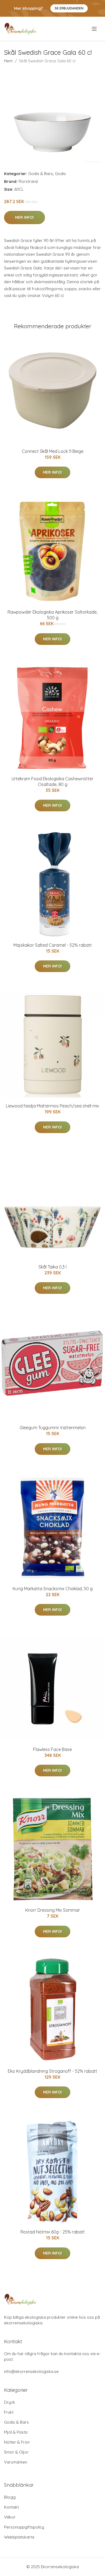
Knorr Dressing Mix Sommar (53, 1910)
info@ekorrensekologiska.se (31, 2371)
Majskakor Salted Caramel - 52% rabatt (53, 945)
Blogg (10, 2497)
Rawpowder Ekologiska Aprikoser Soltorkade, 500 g (52, 615)
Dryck (10, 2402)
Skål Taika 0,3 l (52, 1267)
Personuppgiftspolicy (24, 2527)
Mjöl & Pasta (16, 2432)
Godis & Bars (41, 174)
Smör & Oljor (16, 2452)
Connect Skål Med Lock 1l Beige (53, 451)
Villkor (10, 2517)
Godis (60, 174)
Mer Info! (24, 217)
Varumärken (16, 2462)
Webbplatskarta (19, 2537)
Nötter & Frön (17, 2442)
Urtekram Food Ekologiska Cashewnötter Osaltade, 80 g (52, 781)
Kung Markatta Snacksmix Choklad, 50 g (53, 1589)
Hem (8, 61)
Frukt (9, 2412)
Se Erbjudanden (69, 8)
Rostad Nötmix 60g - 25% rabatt (53, 2232)
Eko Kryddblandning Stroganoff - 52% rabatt (52, 2071)
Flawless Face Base (52, 1749)
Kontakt (11, 2507)
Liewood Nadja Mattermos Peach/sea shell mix (52, 1106)
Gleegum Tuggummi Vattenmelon (53, 1428)
